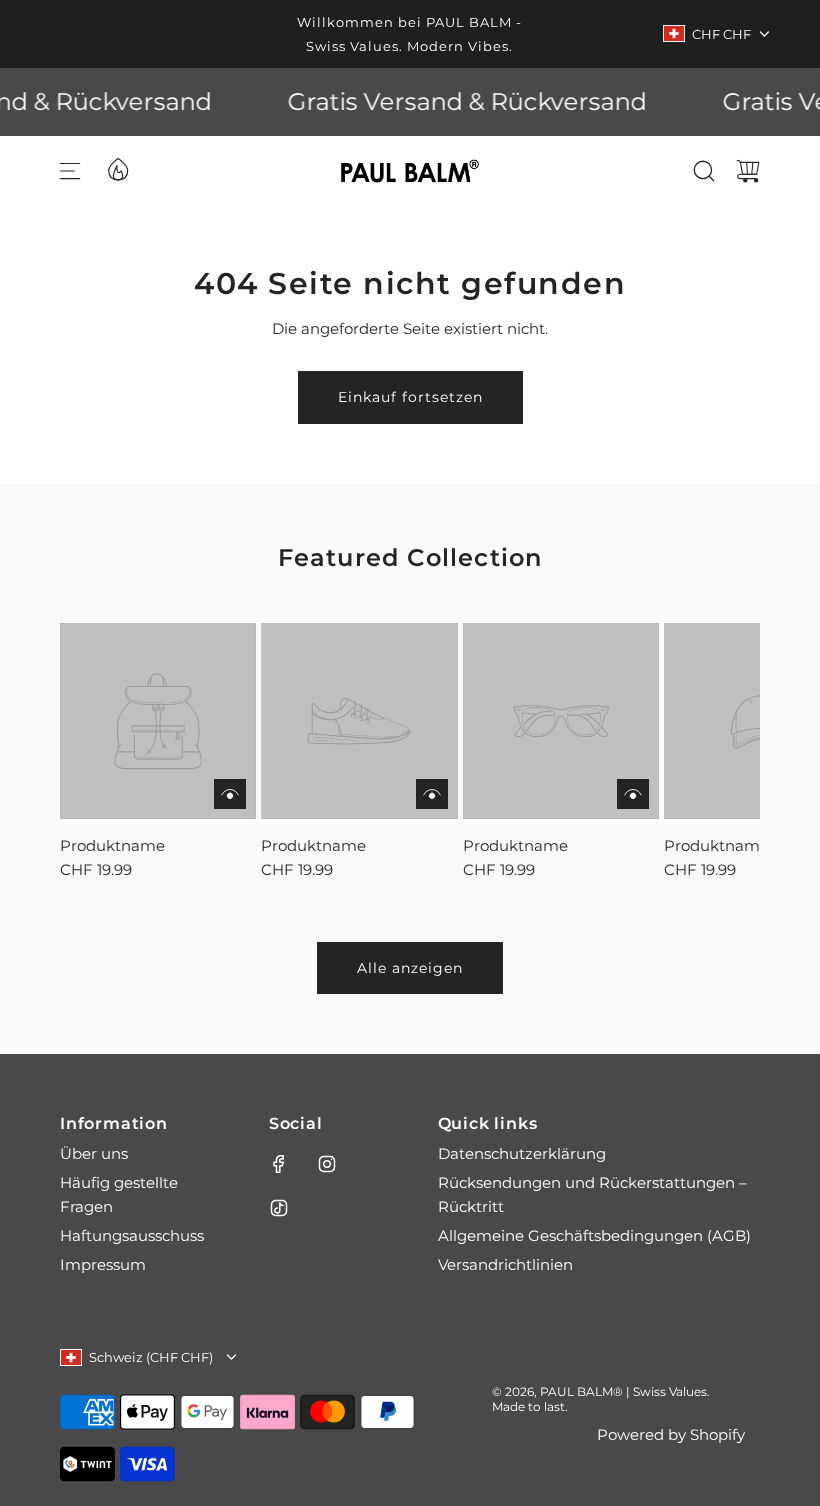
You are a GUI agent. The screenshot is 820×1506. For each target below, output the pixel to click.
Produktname (112, 845)
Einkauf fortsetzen (410, 397)
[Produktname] (158, 721)
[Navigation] (70, 171)
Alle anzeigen (410, 968)
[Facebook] (279, 1164)
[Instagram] (327, 1164)
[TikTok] (279, 1208)
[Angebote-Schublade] (117, 168)
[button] (108, 752)
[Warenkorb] (748, 171)
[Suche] (704, 171)
